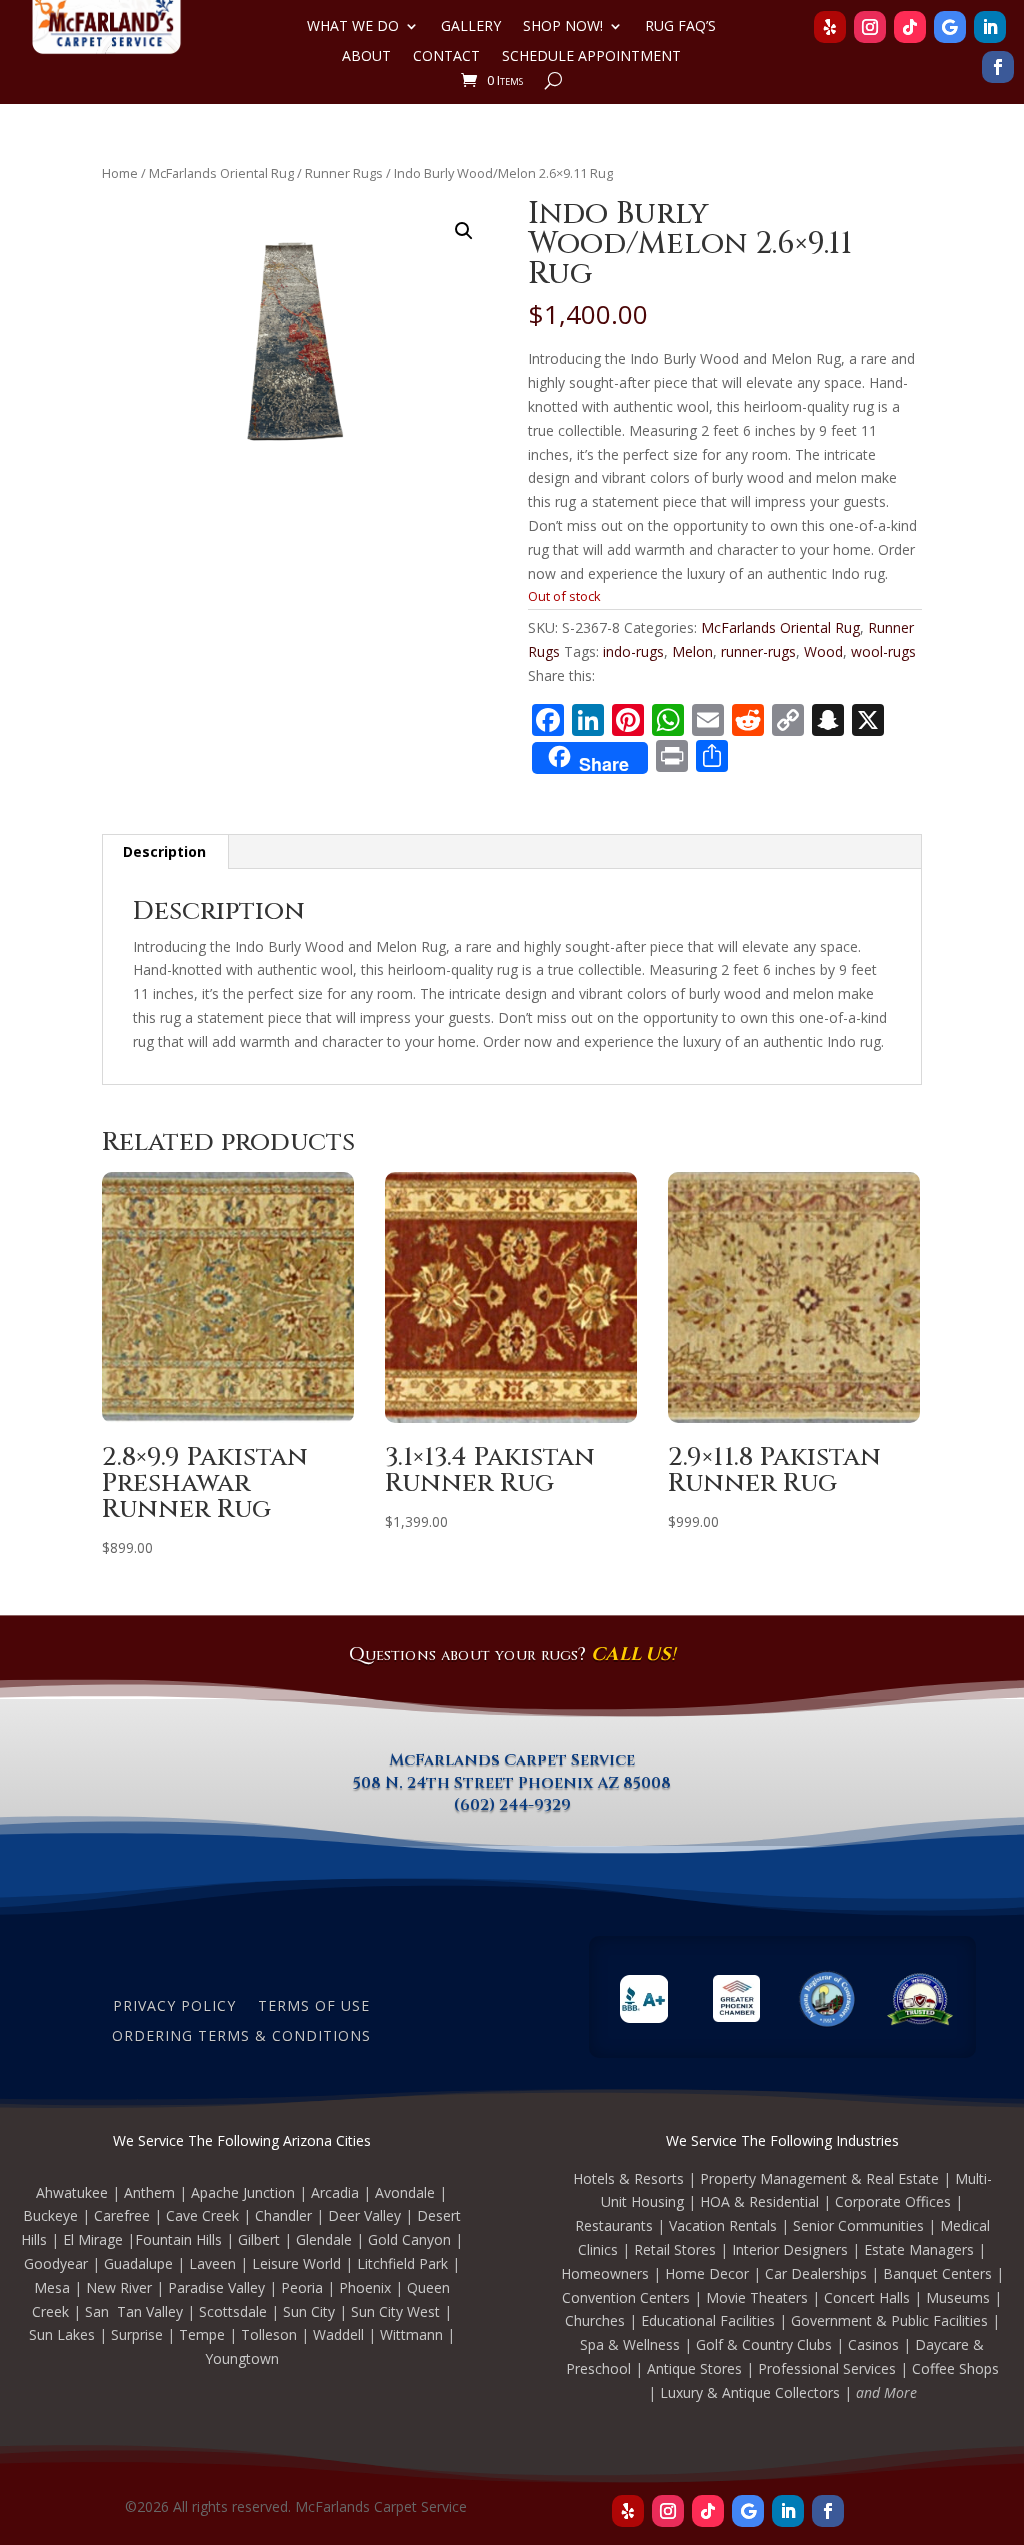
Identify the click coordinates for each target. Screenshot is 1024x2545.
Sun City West (395, 2311)
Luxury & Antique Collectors (750, 2392)
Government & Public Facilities (889, 2320)
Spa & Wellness (630, 2344)
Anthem (149, 2192)
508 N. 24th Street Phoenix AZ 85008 (512, 1783)
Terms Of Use (314, 2004)
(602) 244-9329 (512, 1805)
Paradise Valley (216, 2287)
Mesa (52, 2287)
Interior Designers (790, 2249)
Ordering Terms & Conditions (241, 2034)
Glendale (324, 2239)
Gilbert (259, 2239)
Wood (823, 651)
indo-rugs (633, 651)
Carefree (122, 2215)
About (366, 57)
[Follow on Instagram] (870, 27)
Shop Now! (563, 27)
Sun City (309, 2311)
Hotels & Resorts (628, 2178)
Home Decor (707, 2273)
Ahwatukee (72, 2192)
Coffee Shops (955, 2368)
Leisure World (296, 2263)
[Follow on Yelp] (830, 27)
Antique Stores (694, 2368)
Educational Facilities (708, 2320)
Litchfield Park (402, 2263)
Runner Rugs (344, 173)
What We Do (353, 27)
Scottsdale (233, 2311)
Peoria (302, 2287)
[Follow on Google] (950, 27)
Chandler (283, 2215)
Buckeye (50, 2215)
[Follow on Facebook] (998, 67)
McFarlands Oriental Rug (221, 173)
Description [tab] (164, 851)
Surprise (137, 2334)
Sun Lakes (62, 2334)
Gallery (471, 27)
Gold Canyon (409, 2239)
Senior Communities (858, 2225)
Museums (958, 2297)
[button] (464, 231)
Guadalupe (138, 2263)
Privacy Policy (174, 2004)
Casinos (873, 2344)
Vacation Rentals (723, 2225)
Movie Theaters (757, 2297)
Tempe (202, 2334)
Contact (446, 57)
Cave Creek (202, 2215)
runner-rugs (758, 651)
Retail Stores (675, 2249)
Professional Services (827, 2368)
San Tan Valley (134, 2311)
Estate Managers (919, 2249)
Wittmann (411, 2334)
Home (120, 173)
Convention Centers (626, 2297)
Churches (595, 2320)
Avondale (405, 2192)
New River (119, 2287)
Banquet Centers (937, 2273)
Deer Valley (364, 2215)
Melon (692, 651)
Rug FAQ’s (680, 27)
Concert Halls (867, 2297)
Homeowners (605, 2273)
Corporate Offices (893, 2201)
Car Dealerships (816, 2273)
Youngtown (242, 2358)
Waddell (338, 2334)
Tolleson (269, 2334)
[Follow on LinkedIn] (990, 27)
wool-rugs (883, 651)
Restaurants (614, 2225)
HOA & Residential (759, 2201)
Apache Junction (243, 2192)
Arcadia (335, 2192)
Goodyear (56, 2263)
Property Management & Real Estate (819, 2178)
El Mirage (93, 2239)
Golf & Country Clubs (764, 2344)
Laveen (212, 2263)
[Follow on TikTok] (910, 27)
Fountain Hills (178, 2239)
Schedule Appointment (591, 57)
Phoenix (365, 2287)
